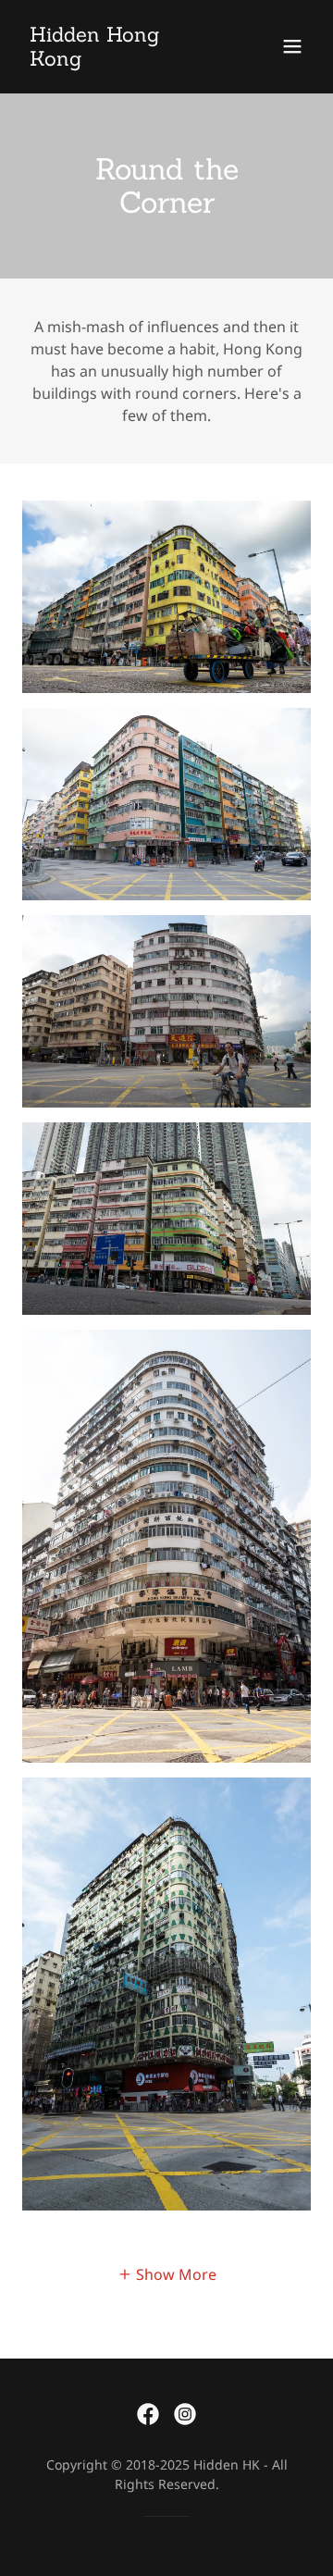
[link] (123, 60)
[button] (292, 46)
